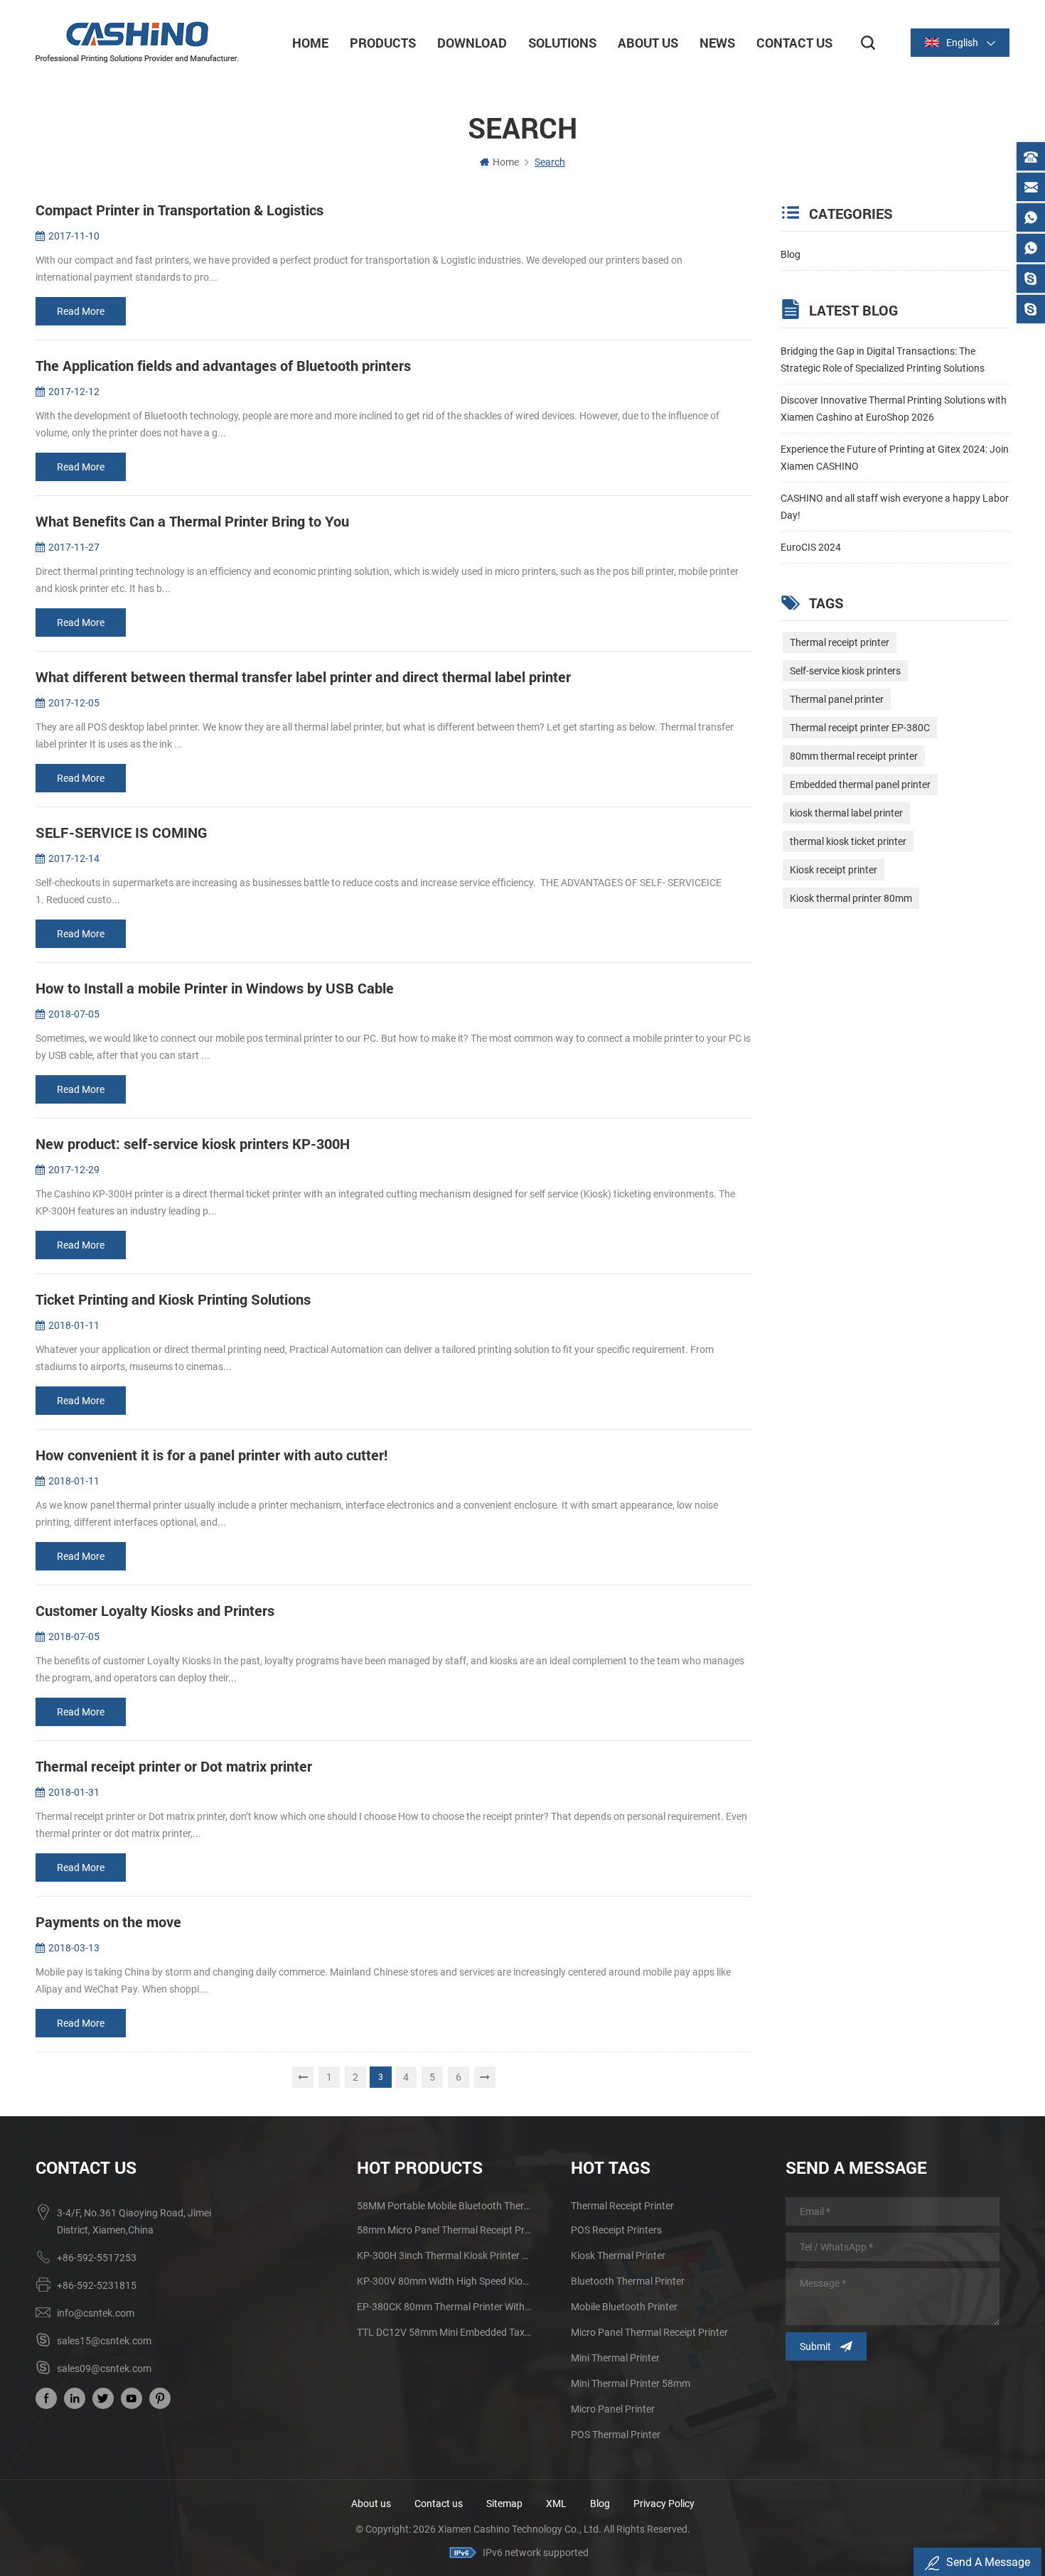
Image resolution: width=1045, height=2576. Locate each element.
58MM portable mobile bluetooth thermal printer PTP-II (445, 2206)
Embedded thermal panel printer (860, 785)
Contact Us (794, 43)
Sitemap (504, 2504)
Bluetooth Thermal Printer (628, 2281)
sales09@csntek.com (104, 2368)
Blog (791, 254)
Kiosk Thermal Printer (618, 2256)
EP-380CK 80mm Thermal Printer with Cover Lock (445, 2307)
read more (81, 311)
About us (371, 2504)
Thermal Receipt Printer (622, 2206)
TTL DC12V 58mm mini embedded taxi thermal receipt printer (445, 2332)
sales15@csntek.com (104, 2341)
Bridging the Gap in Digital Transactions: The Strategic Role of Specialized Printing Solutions (883, 360)
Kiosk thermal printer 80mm (851, 898)
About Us (648, 43)
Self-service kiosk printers (845, 671)
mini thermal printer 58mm (631, 2383)
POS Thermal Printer (616, 2435)
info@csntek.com (96, 2313)
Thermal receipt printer (840, 642)
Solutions (562, 43)
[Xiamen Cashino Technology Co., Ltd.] (137, 42)
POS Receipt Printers (616, 2230)
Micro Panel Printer (613, 2409)
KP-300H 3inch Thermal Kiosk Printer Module (445, 2256)
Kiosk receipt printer (834, 870)
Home (310, 43)
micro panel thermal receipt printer (649, 2332)
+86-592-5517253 (97, 2258)
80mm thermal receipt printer (854, 756)
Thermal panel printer (837, 699)
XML (556, 2504)
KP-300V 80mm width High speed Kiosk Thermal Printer (445, 2281)
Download (472, 43)
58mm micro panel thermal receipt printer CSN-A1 (445, 2230)
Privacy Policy (664, 2504)
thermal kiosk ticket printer (848, 841)
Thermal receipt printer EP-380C (860, 728)
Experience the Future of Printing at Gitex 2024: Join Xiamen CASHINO (895, 458)
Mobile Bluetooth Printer (624, 2307)
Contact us (439, 2504)
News (717, 43)
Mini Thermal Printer (615, 2358)
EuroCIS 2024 (811, 547)
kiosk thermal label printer (846, 813)
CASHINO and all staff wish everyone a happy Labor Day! (895, 507)
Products (383, 43)
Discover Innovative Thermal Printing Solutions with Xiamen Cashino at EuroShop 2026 (894, 409)
